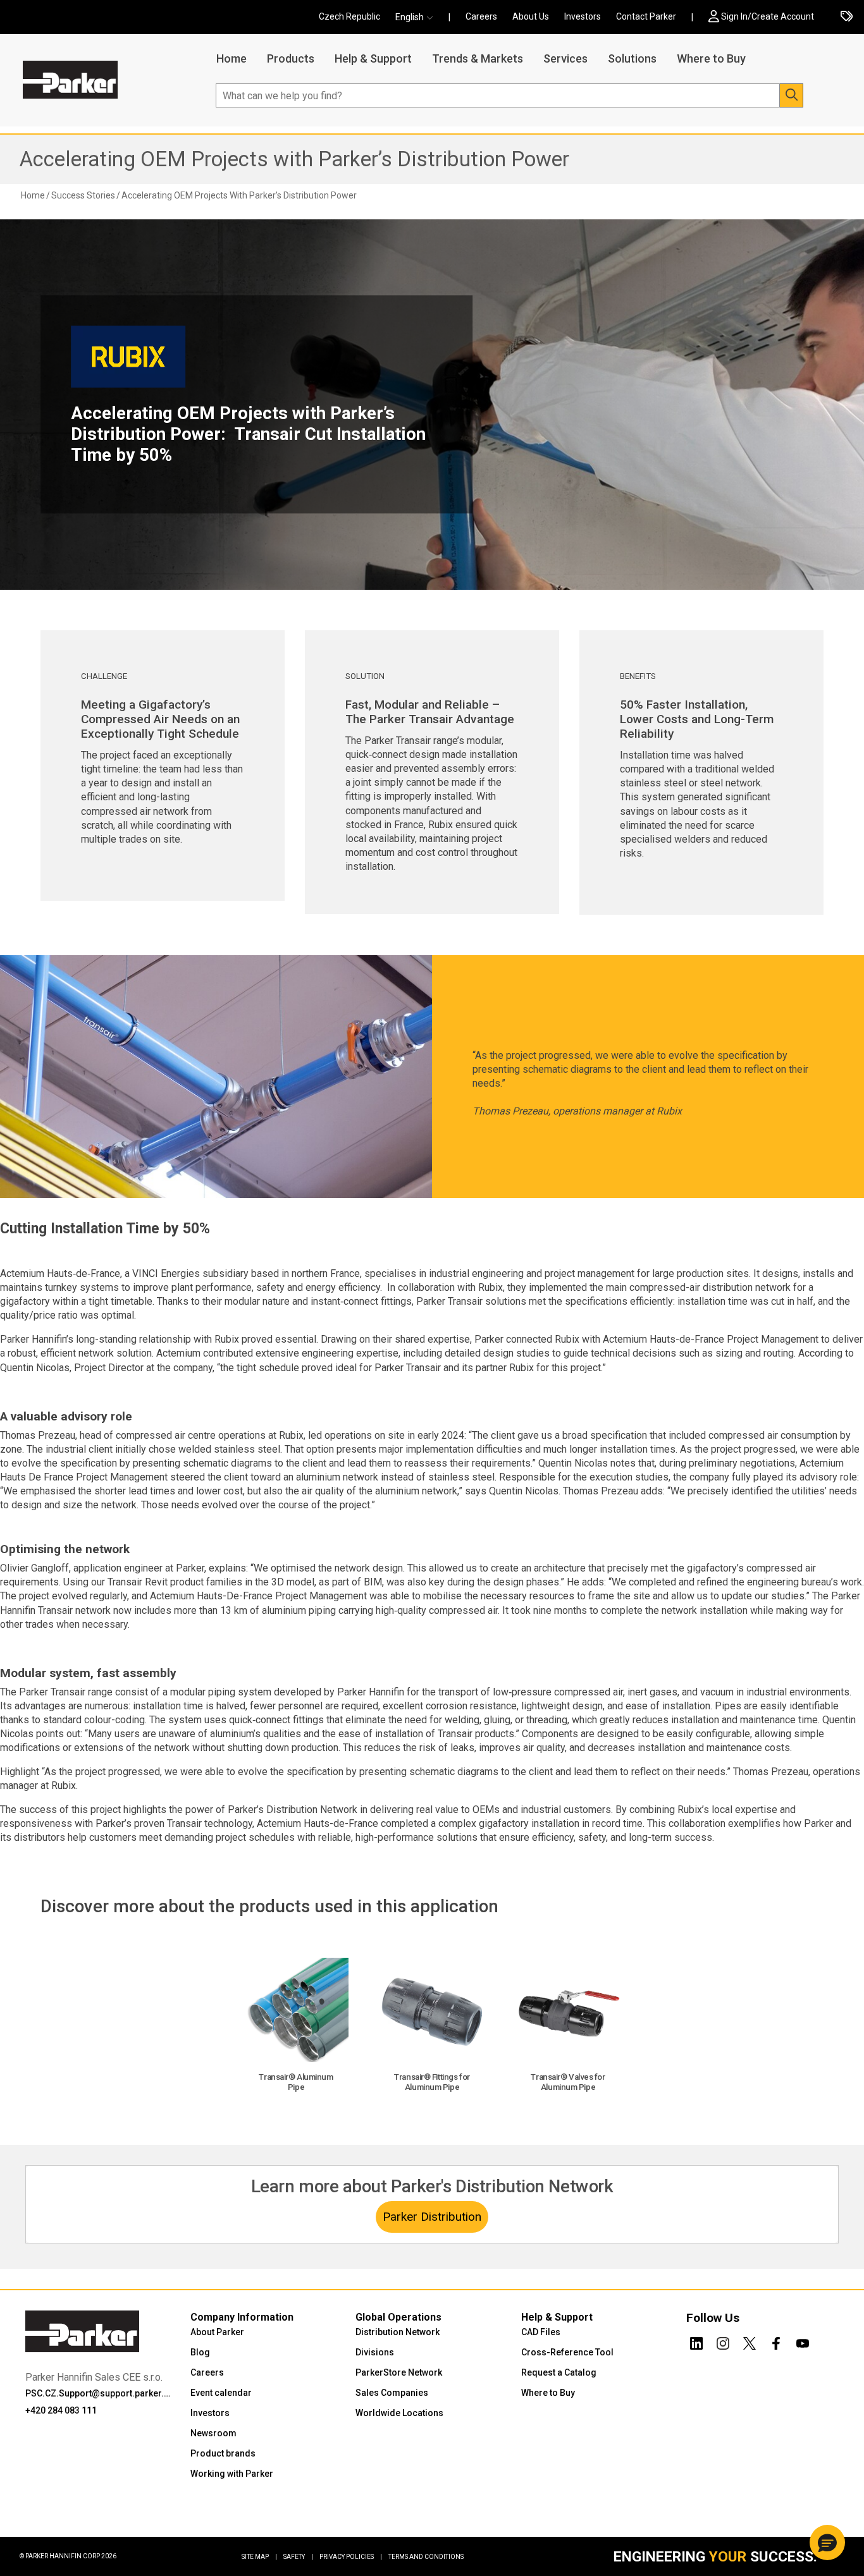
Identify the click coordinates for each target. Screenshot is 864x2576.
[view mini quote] (847, 17)
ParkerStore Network (399, 2372)
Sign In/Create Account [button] (768, 16)
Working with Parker (232, 2474)
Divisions (375, 2352)
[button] (418, 17)
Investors (583, 16)
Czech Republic (349, 16)
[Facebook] (776, 2341)
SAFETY (298, 2557)
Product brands (223, 2453)
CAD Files (541, 2332)
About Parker (217, 2332)
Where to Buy (711, 58)
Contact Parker (646, 16)
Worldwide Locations (399, 2413)
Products (291, 58)
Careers (481, 16)
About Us (531, 16)
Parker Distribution (432, 2217)
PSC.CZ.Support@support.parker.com (100, 2393)
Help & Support (373, 58)
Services (565, 58)
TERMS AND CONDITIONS (426, 2557)
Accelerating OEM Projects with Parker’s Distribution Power (294, 159)
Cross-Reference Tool (567, 2352)
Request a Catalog (559, 2372)
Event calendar (221, 2393)
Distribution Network (398, 2332)
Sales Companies (392, 2393)
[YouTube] (803, 2341)
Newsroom (213, 2433)
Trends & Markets (478, 58)
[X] (750, 2341)
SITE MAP (259, 2557)
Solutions (632, 58)
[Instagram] (723, 2341)
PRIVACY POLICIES (351, 2557)
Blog (200, 2352)
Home (231, 58)
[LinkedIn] (696, 2341)
